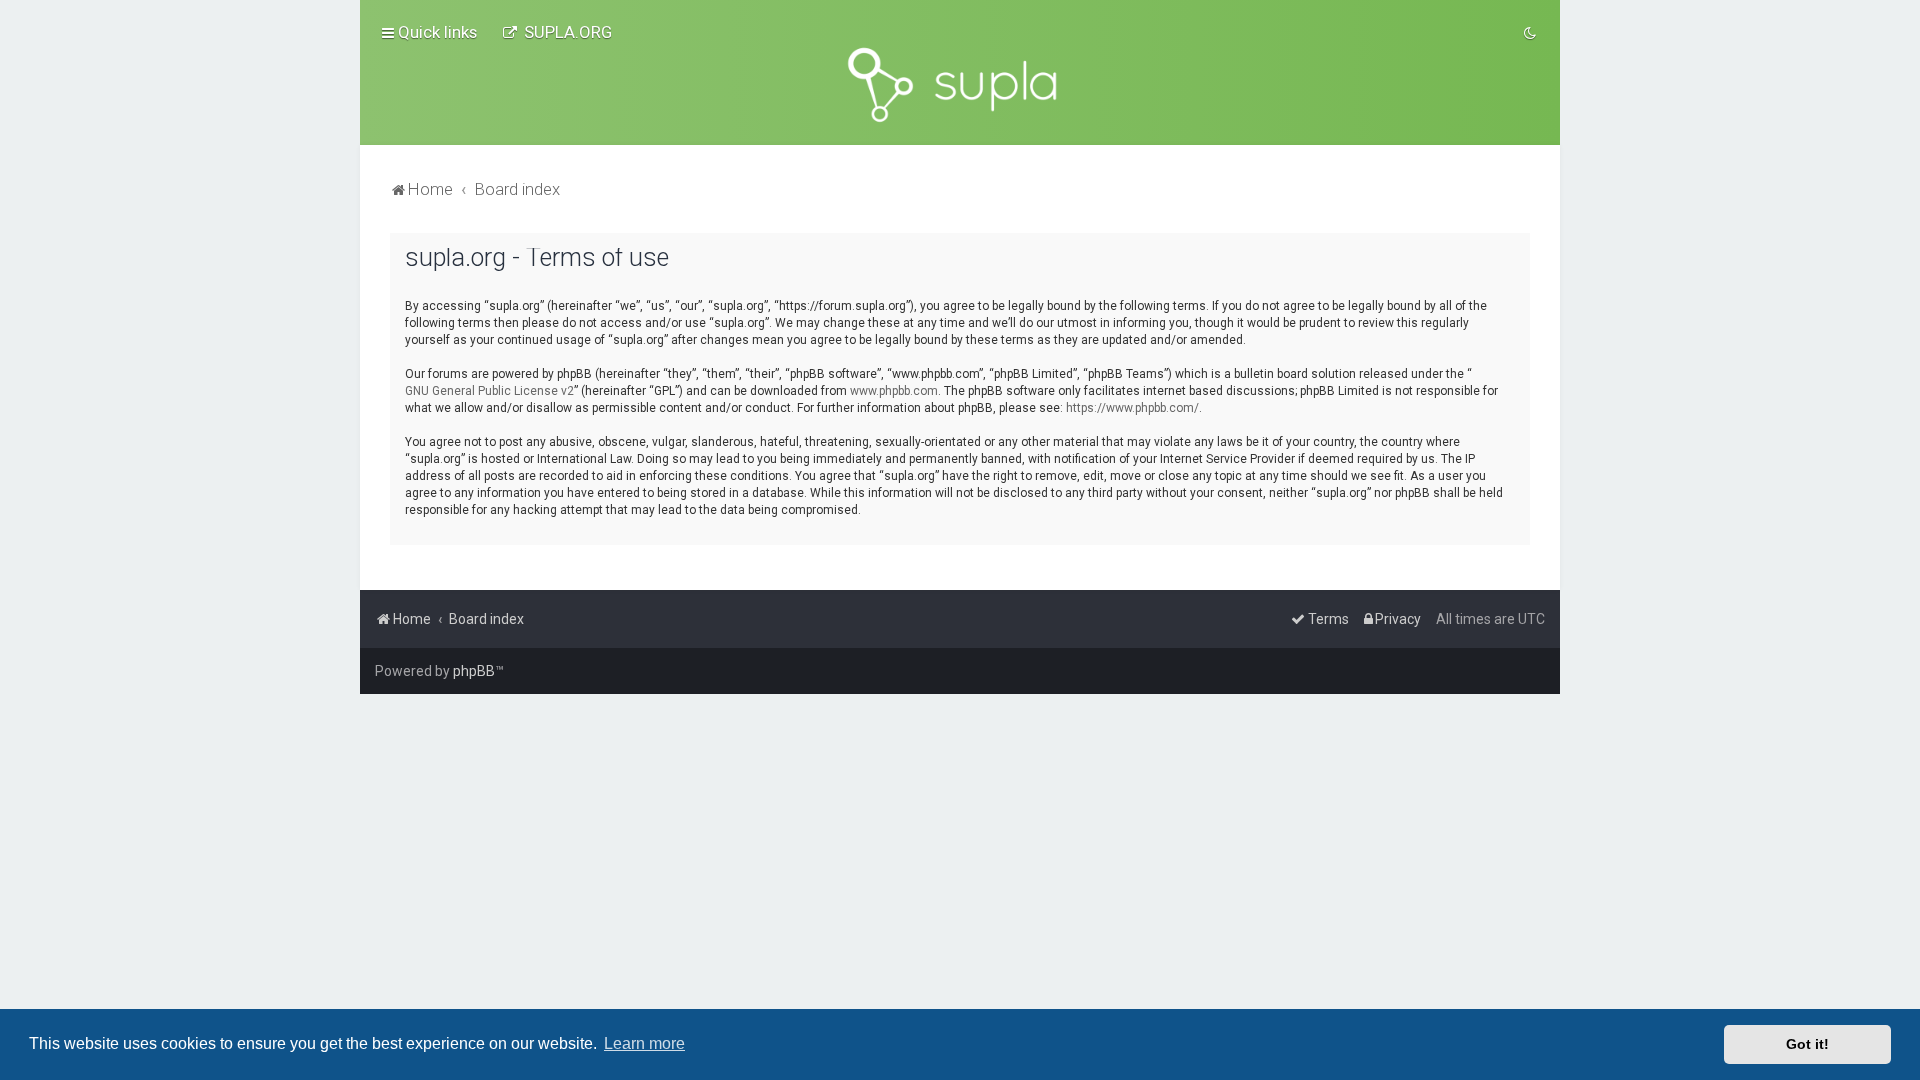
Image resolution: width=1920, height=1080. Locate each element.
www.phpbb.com (894, 391)
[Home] (960, 85)
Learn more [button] (644, 1043)
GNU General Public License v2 (489, 391)
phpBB (474, 671)
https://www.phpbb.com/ (1132, 408)
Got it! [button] (1807, 1044)
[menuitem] (557, 32)
